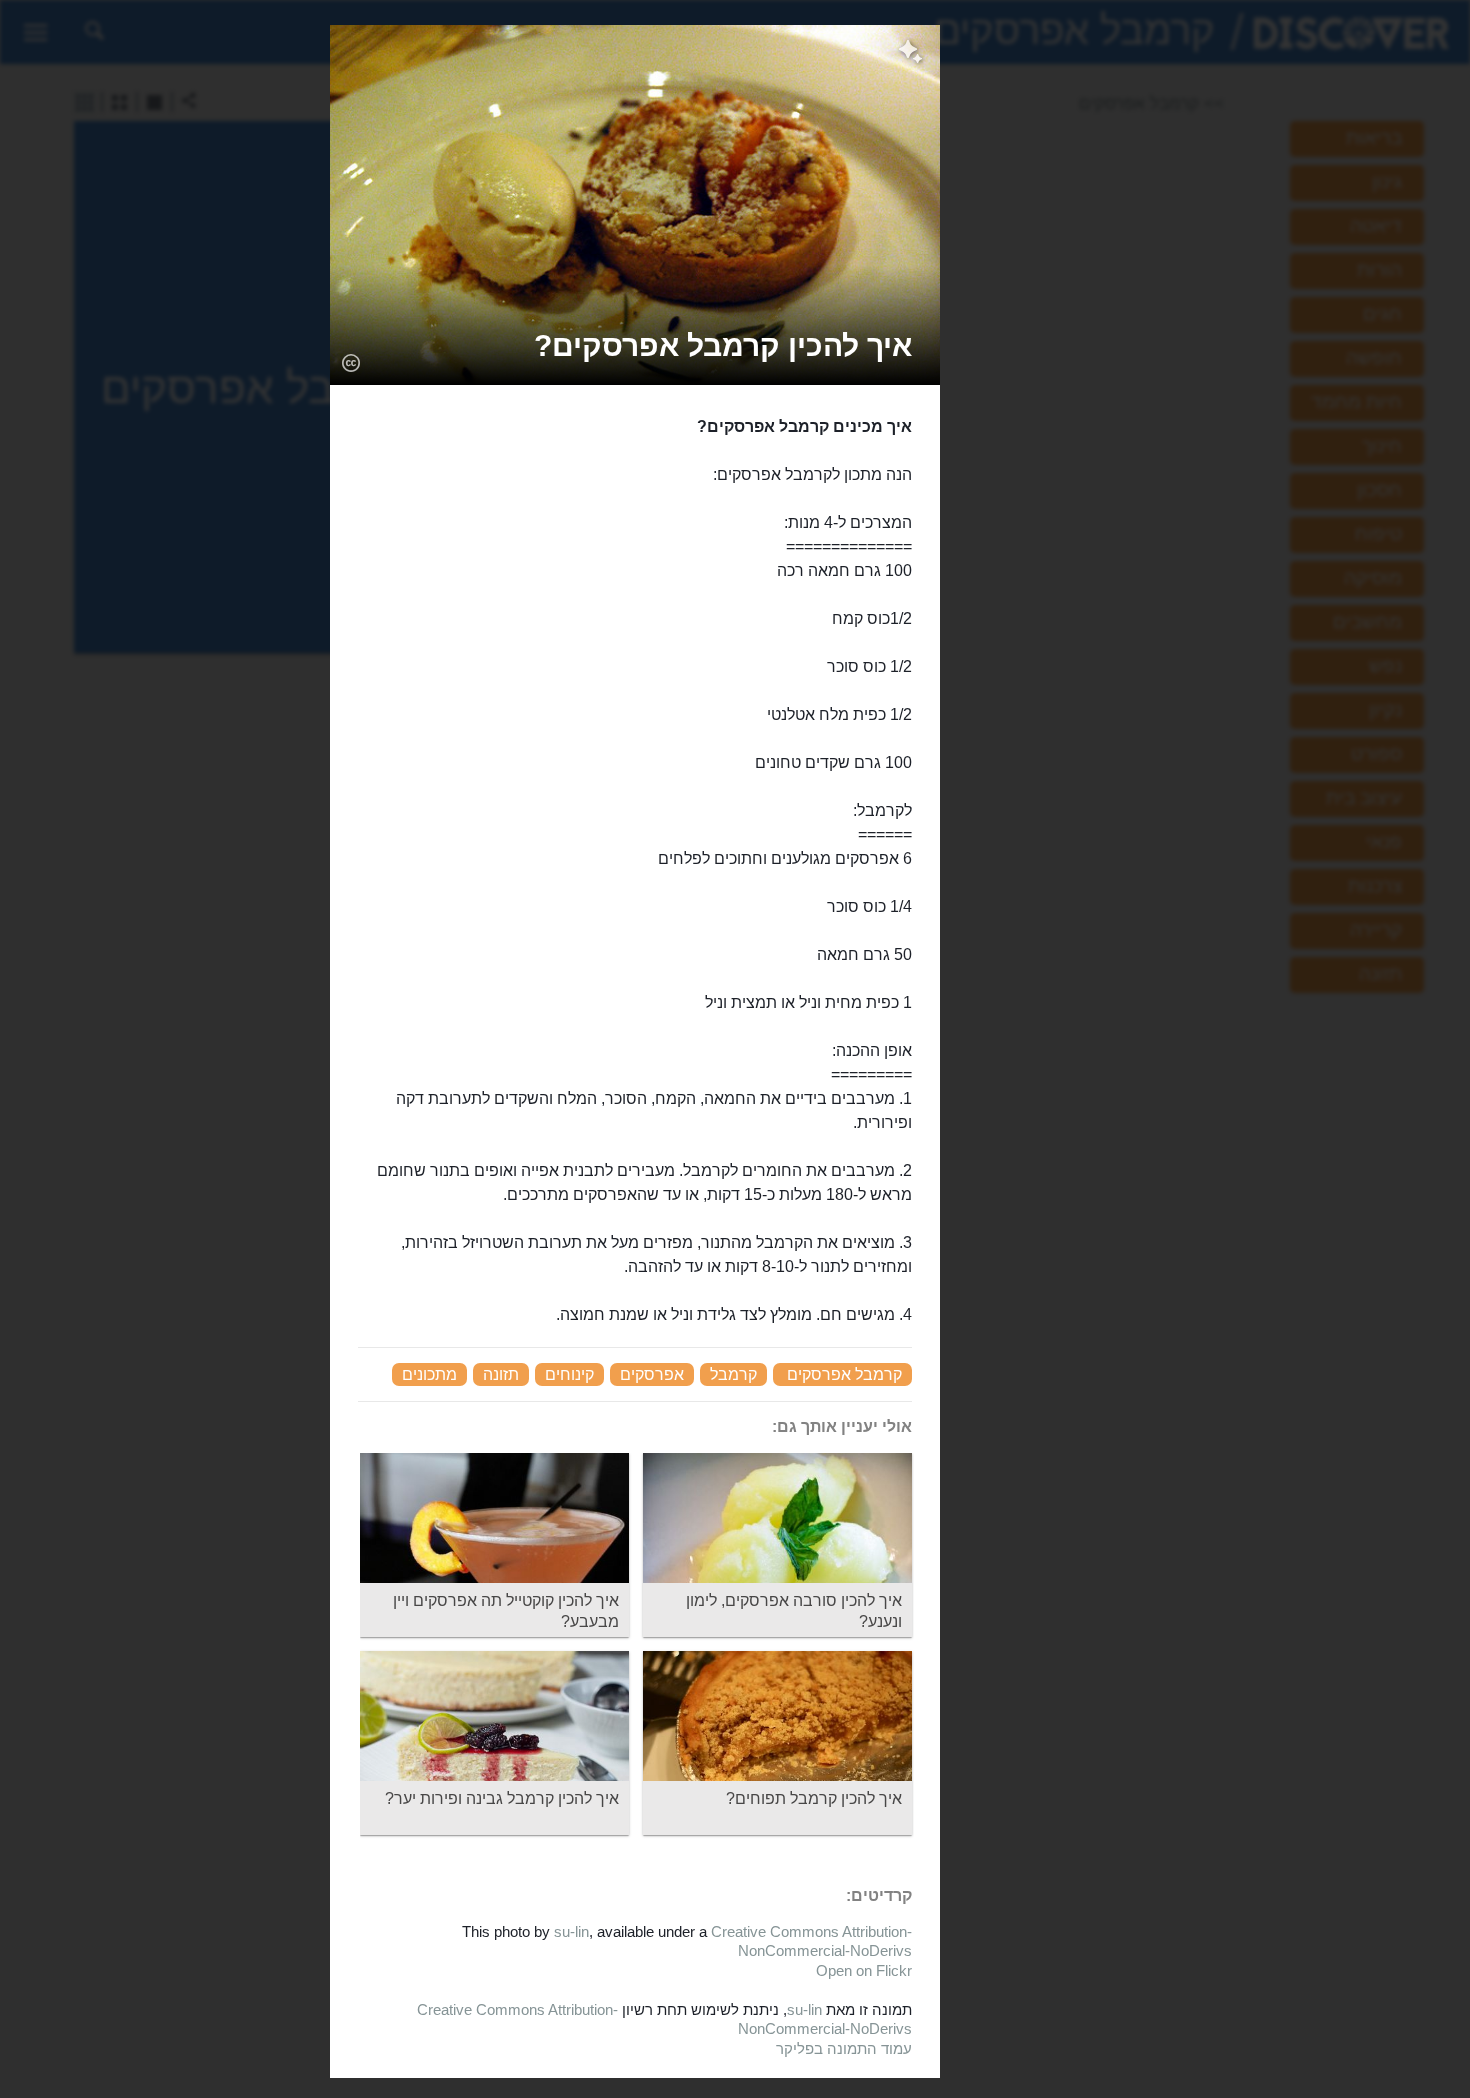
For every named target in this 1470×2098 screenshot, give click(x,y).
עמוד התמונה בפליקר (844, 2048)
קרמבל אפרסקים (844, 1374)
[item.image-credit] (350, 362)
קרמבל (733, 1374)
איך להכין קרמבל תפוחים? (814, 1798)
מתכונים (429, 1374)
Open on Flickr (864, 1970)
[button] (723, 345)
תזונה (501, 1374)
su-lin (571, 1931)
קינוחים (569, 1374)
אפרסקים (652, 1374)
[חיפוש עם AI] (910, 54)
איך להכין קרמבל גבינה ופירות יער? (502, 1798)
